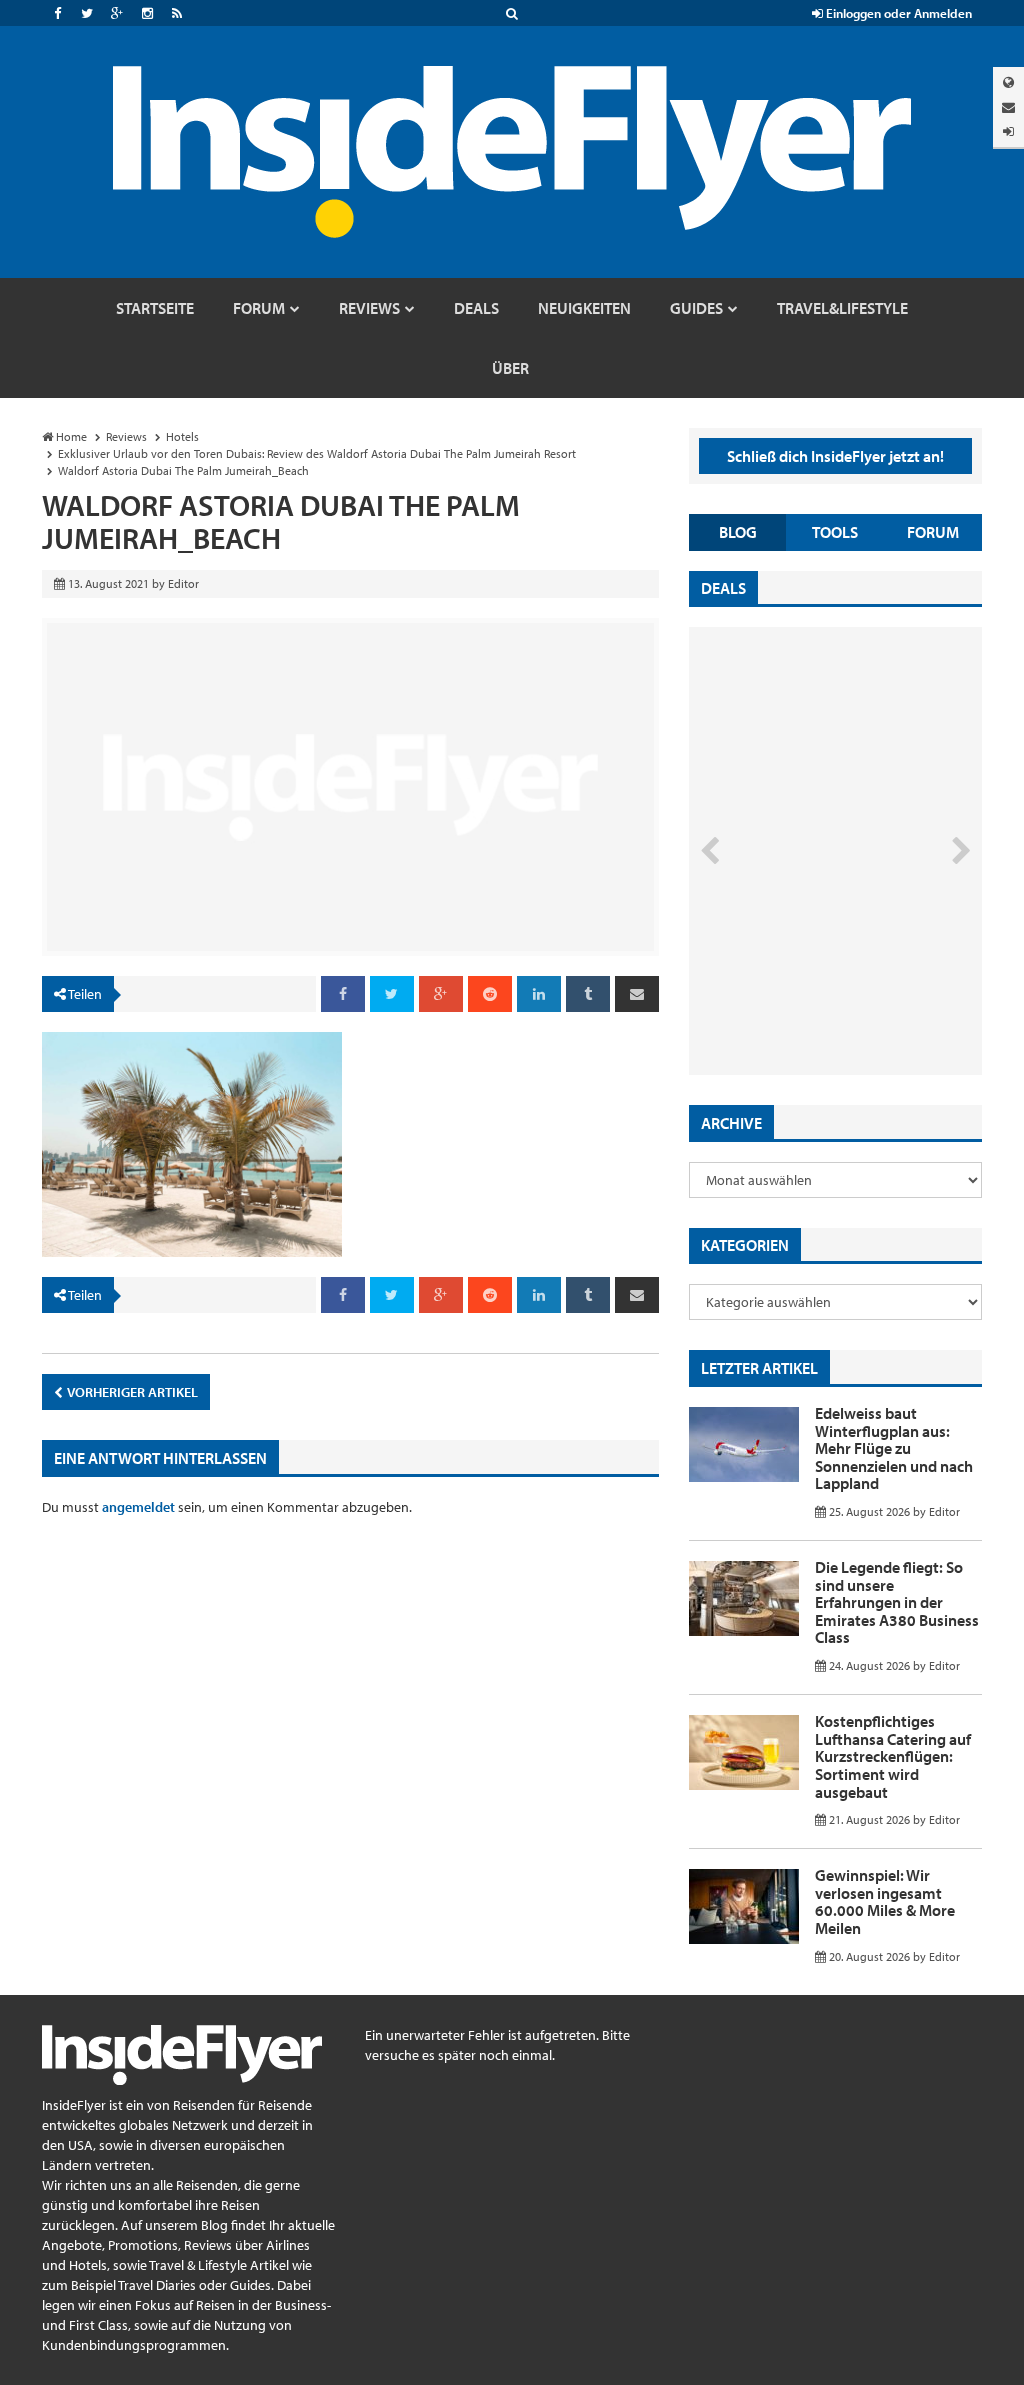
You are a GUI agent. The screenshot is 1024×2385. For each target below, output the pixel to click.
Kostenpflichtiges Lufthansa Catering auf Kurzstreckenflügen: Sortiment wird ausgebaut (893, 1756)
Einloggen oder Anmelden (897, 13)
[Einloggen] (1008, 131)
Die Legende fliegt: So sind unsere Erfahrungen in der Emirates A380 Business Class (897, 1602)
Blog (738, 532)
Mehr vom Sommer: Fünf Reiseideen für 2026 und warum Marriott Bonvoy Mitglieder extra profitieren (814, 982)
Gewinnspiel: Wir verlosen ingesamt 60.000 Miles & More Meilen (885, 1901)
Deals (723, 588)
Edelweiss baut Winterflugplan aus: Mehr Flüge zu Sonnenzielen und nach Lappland (894, 1448)
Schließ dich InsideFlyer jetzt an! (835, 456)
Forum (933, 532)
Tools (835, 532)
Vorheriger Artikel (131, 1392)
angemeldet (138, 1507)
